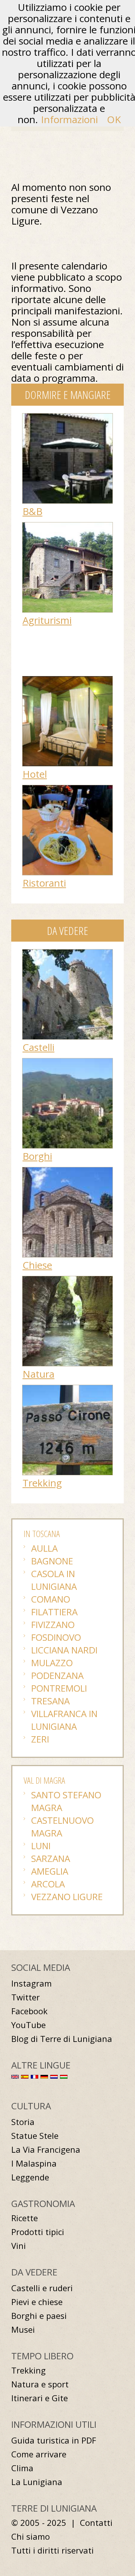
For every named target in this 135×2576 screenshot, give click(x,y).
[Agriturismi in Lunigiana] (67, 526)
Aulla (44, 1548)
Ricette (25, 2218)
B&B (32, 511)
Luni (41, 1846)
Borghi (37, 1156)
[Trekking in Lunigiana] (67, 1389)
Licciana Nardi (64, 1650)
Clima (22, 2468)
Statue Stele (35, 2136)
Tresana (50, 1701)
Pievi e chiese (37, 2302)
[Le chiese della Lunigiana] (67, 1171)
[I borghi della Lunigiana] (67, 1062)
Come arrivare (39, 2454)
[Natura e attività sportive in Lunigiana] (67, 1280)
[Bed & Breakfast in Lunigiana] (67, 417)
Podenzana (57, 1675)
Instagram (31, 1983)
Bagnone (52, 1561)
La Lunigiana (37, 2482)
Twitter (25, 1997)
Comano (51, 1599)
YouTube (28, 2025)
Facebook (29, 2011)
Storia (23, 2122)
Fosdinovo (56, 1637)
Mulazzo (52, 1663)
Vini (19, 2246)
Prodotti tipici (38, 2232)
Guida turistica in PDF (54, 2440)
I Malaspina (34, 2163)
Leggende (30, 2177)
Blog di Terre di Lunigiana (62, 2039)
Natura (38, 1374)
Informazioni (69, 119)
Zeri (40, 1739)
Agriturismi (47, 620)
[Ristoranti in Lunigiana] (67, 789)
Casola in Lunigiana (54, 1580)
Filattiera (54, 1612)
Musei (23, 2330)
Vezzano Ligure (67, 1897)
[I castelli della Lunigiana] (67, 953)
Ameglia (50, 1871)
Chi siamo (31, 2537)
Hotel (35, 774)
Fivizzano (53, 1624)
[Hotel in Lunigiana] (67, 680)
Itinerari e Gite (40, 2398)
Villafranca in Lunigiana (64, 1720)
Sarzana (51, 1858)
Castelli (38, 1047)
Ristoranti (44, 883)
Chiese (37, 1265)
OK (114, 119)
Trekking (42, 1483)
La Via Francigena (46, 2150)
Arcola (48, 1884)
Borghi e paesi (39, 2316)
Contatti (96, 2523)
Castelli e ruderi (42, 2288)
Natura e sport (40, 2384)
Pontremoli (59, 1688)
